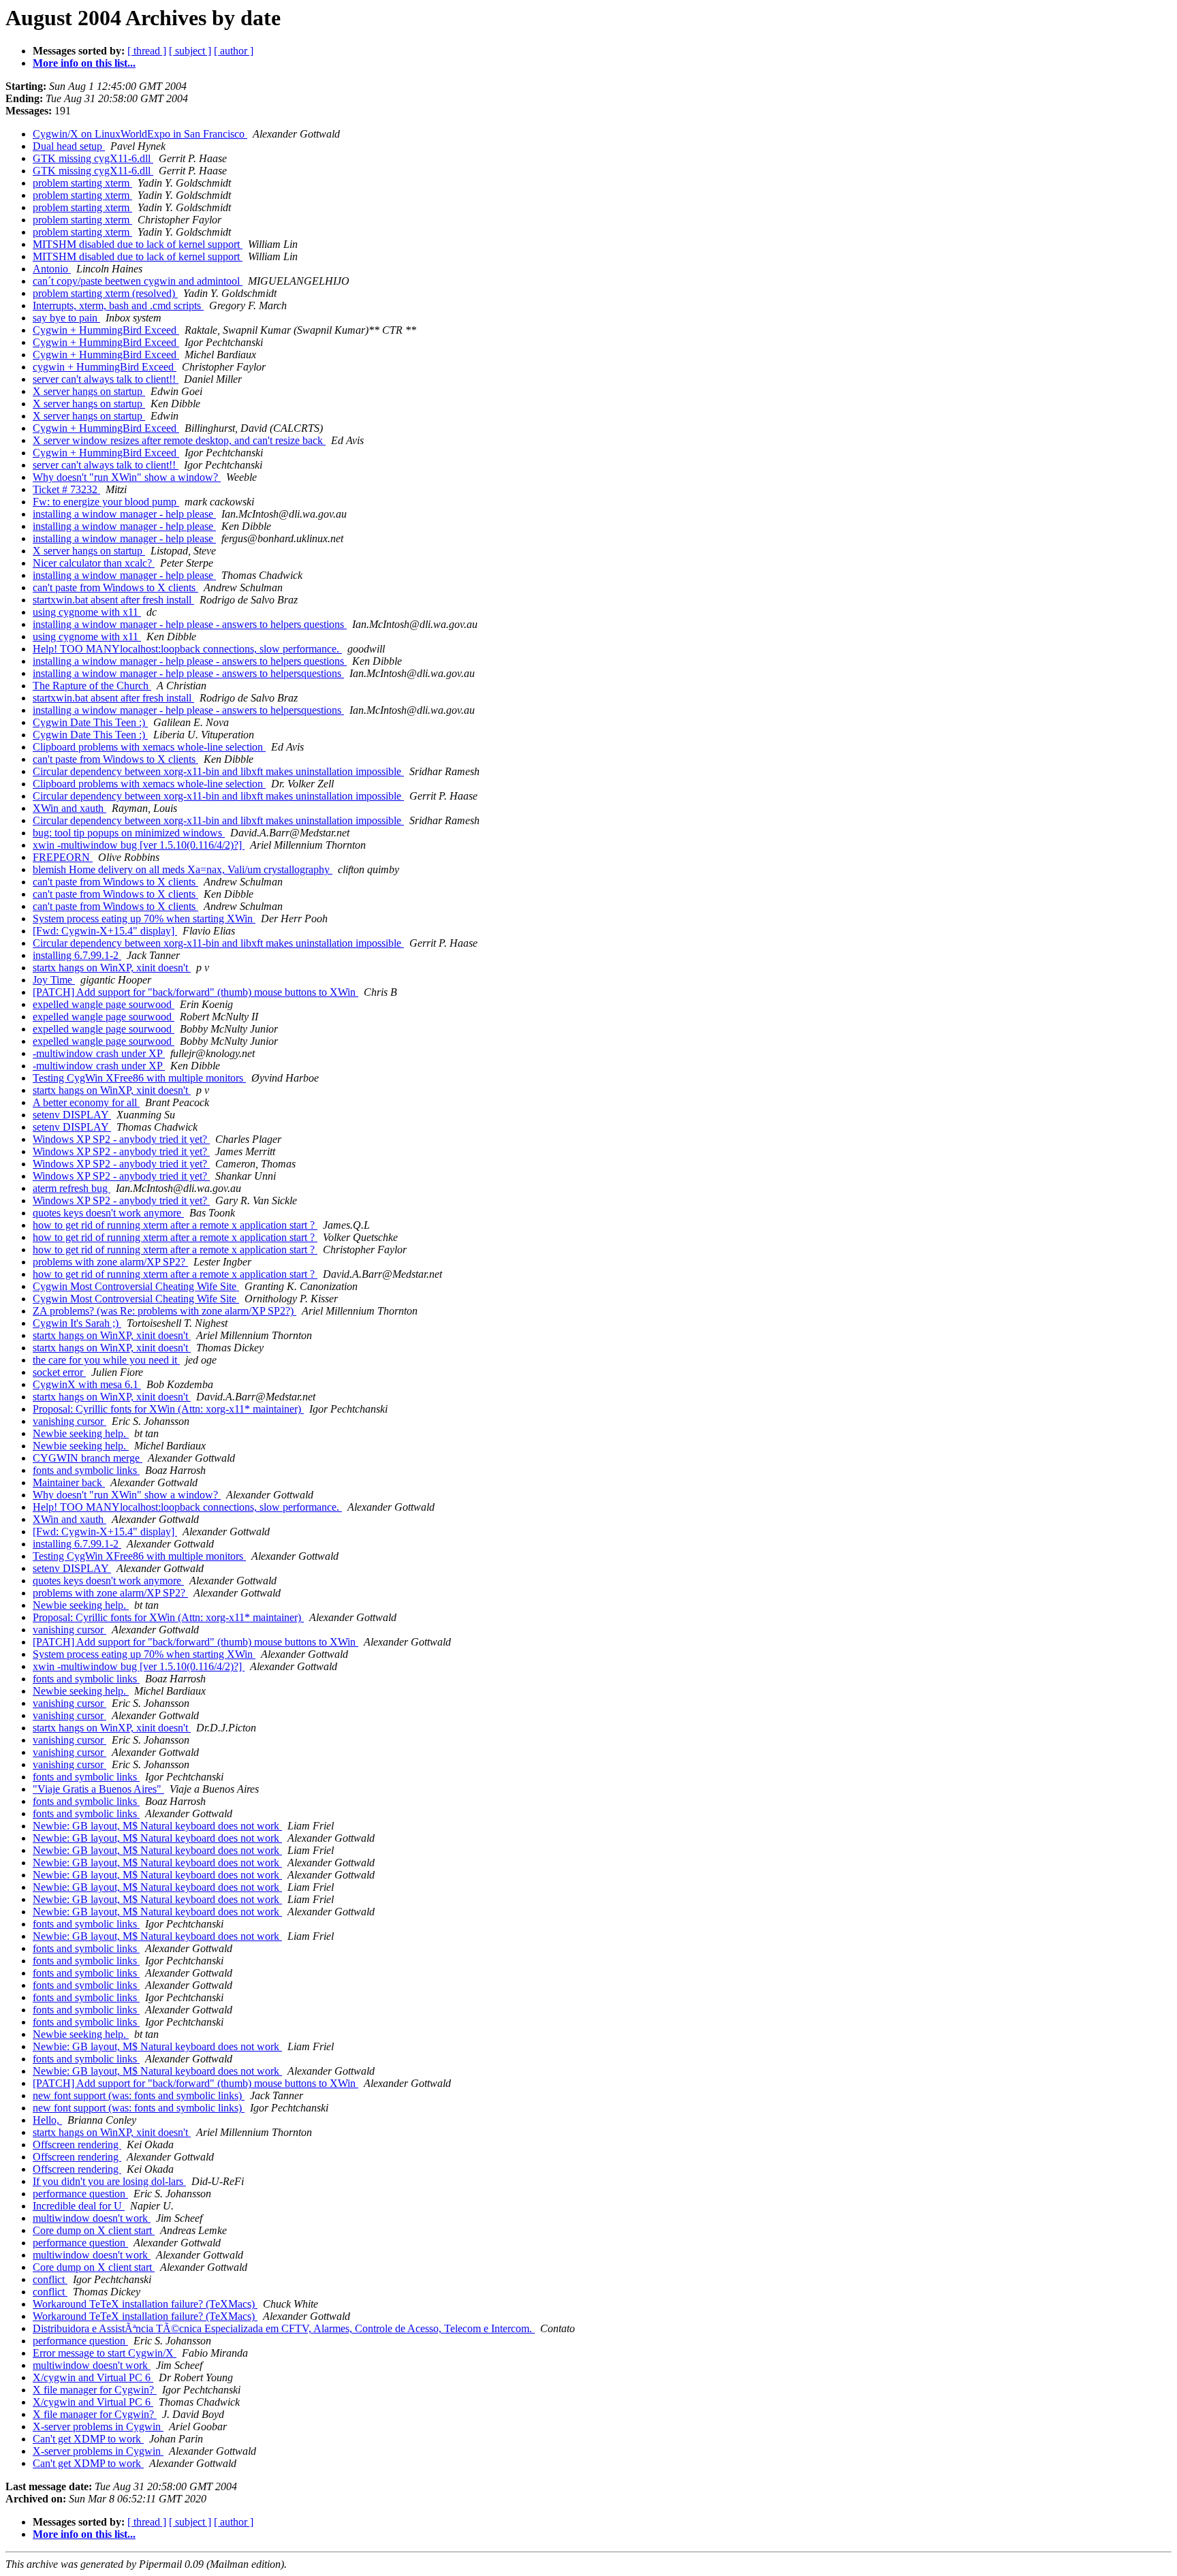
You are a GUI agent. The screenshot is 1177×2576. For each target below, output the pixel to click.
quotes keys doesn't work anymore (108, 1213)
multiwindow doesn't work (92, 2218)
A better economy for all (86, 1102)
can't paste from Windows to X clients (115, 587)
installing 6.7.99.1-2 (77, 955)
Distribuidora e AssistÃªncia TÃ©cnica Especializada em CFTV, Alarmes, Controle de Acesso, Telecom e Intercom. (284, 2328)
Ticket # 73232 (66, 489)
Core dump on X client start (94, 2230)
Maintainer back (69, 1482)
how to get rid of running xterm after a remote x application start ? (175, 1225)
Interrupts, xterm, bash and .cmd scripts (118, 305)
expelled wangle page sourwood (104, 1004)
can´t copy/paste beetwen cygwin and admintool (138, 281)
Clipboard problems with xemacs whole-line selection (149, 747)
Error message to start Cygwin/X (105, 2353)
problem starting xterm (82, 183)
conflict (50, 2279)
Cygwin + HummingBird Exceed (106, 330)
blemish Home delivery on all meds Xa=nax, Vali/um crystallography (183, 869)
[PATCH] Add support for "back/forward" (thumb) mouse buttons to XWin (195, 992)
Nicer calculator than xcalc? (94, 563)
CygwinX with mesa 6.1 (87, 1384)
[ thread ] (147, 51)
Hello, (47, 2120)
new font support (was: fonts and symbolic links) (139, 2095)
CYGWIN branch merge (88, 1458)
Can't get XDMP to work (88, 2439)
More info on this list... (84, 63)
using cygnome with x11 (87, 612)
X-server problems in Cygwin (98, 2426)
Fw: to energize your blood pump (106, 502)
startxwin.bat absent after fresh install (113, 600)
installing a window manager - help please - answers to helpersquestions (188, 673)
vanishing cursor (69, 1421)
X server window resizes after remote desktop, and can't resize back (179, 440)
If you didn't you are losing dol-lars (109, 2181)
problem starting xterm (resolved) (105, 293)
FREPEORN (63, 857)
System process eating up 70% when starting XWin (144, 918)
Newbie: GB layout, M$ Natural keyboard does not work (157, 1826)
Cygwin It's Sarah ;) (77, 1323)
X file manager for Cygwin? (95, 2390)
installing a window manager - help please (124, 514)
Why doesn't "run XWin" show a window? (127, 477)
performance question (80, 2194)
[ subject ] (190, 51)
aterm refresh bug (72, 1188)
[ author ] (234, 51)
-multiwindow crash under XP (99, 1053)
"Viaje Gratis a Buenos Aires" (98, 1789)
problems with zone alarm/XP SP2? (110, 1262)
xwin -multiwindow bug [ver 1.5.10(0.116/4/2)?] (139, 845)
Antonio (52, 269)
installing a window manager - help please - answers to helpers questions (190, 624)
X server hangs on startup (89, 391)
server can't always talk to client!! (106, 379)
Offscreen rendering (77, 2145)
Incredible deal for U (79, 2206)
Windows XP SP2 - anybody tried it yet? (121, 1139)
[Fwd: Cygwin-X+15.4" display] (105, 931)
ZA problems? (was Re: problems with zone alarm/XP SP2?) (164, 1311)
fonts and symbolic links (86, 1470)
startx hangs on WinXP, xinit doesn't (112, 968)
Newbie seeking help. (81, 1433)
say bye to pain (66, 318)
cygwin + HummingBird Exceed (105, 367)
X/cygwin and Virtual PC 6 (93, 2377)
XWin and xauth (69, 808)
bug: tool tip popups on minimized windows (129, 833)
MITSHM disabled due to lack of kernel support (138, 244)
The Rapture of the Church (92, 686)
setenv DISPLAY (72, 1115)
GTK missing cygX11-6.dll (93, 158)
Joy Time (54, 980)
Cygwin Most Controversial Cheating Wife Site (136, 1286)
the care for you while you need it (106, 1360)
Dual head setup (69, 146)
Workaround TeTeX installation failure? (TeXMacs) (145, 2304)
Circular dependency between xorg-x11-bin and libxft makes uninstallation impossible (218, 771)
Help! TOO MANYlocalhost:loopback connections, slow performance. (187, 649)
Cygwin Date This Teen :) (90, 722)
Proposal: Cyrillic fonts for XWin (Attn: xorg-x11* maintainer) (168, 1409)
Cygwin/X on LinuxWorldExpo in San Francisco (140, 134)
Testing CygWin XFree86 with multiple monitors (139, 1078)
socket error (59, 1372)
